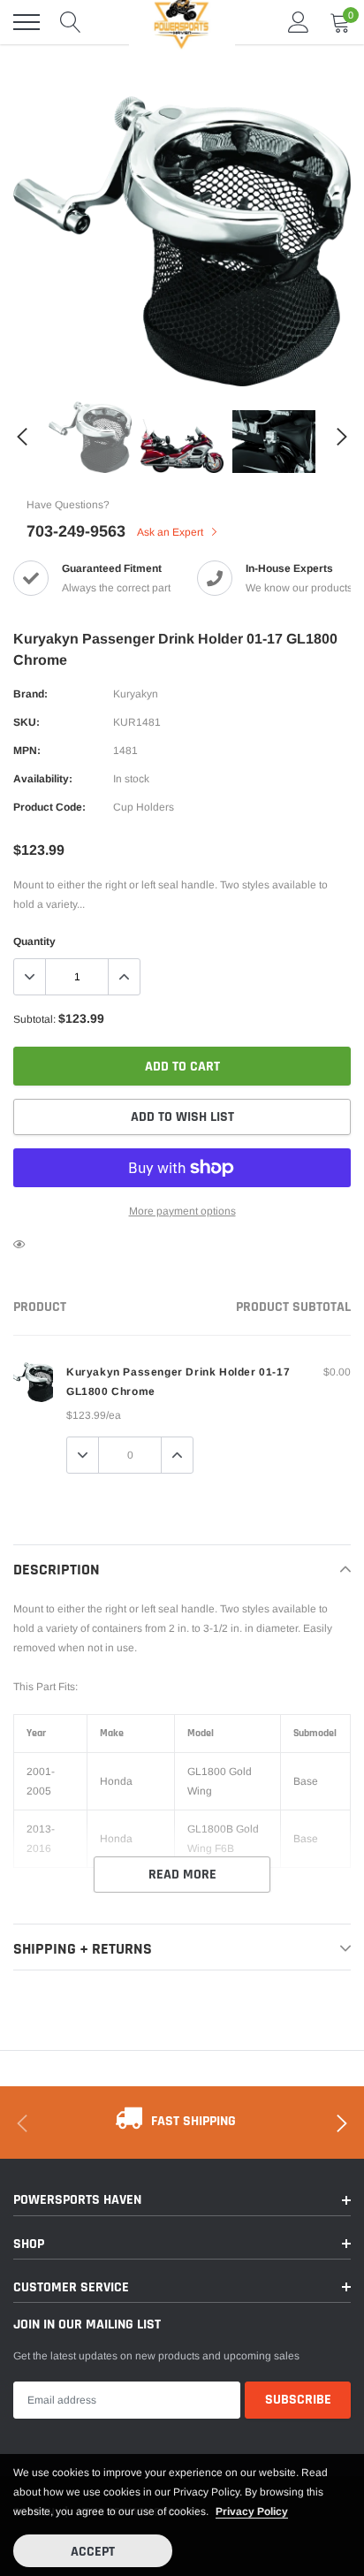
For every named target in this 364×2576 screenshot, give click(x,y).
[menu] (27, 22)
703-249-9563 (76, 531)
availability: (43, 779)
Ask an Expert (171, 532)
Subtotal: (34, 1019)
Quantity (34, 941)
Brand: (30, 694)
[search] (71, 22)
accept (93, 2552)
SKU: (27, 722)
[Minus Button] (30, 977)
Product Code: (49, 807)
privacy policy (252, 2511)
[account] (299, 22)
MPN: (27, 751)
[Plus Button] (124, 977)
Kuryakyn (136, 694)
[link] (90, 437)
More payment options (182, 1211)
